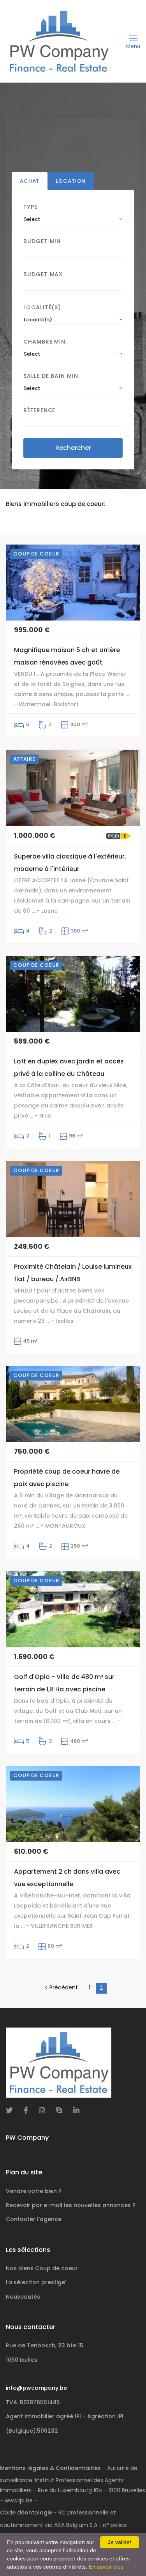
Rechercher (73, 448)
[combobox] (73, 219)
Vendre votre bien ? (34, 2191)
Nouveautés (23, 2297)
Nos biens (42, 2268)
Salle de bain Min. (52, 376)
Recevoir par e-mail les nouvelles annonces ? (71, 2205)
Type (30, 207)
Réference (39, 410)
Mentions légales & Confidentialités (50, 2468)
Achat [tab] (30, 181)
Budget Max (43, 274)
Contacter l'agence (34, 2219)
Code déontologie (26, 2513)
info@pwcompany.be (36, 2388)
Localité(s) (42, 307)
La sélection (36, 2282)
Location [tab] (71, 181)
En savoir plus (106, 2567)
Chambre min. (45, 342)
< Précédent (61, 1987)
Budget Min (42, 241)
